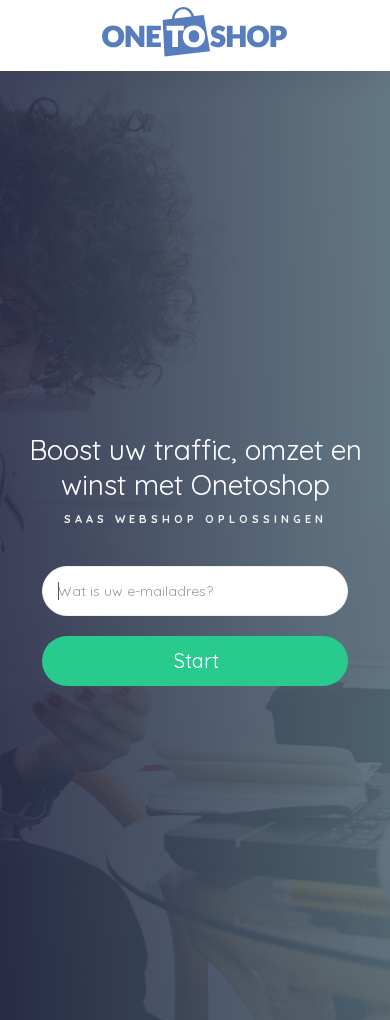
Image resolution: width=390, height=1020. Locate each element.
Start (196, 660)
